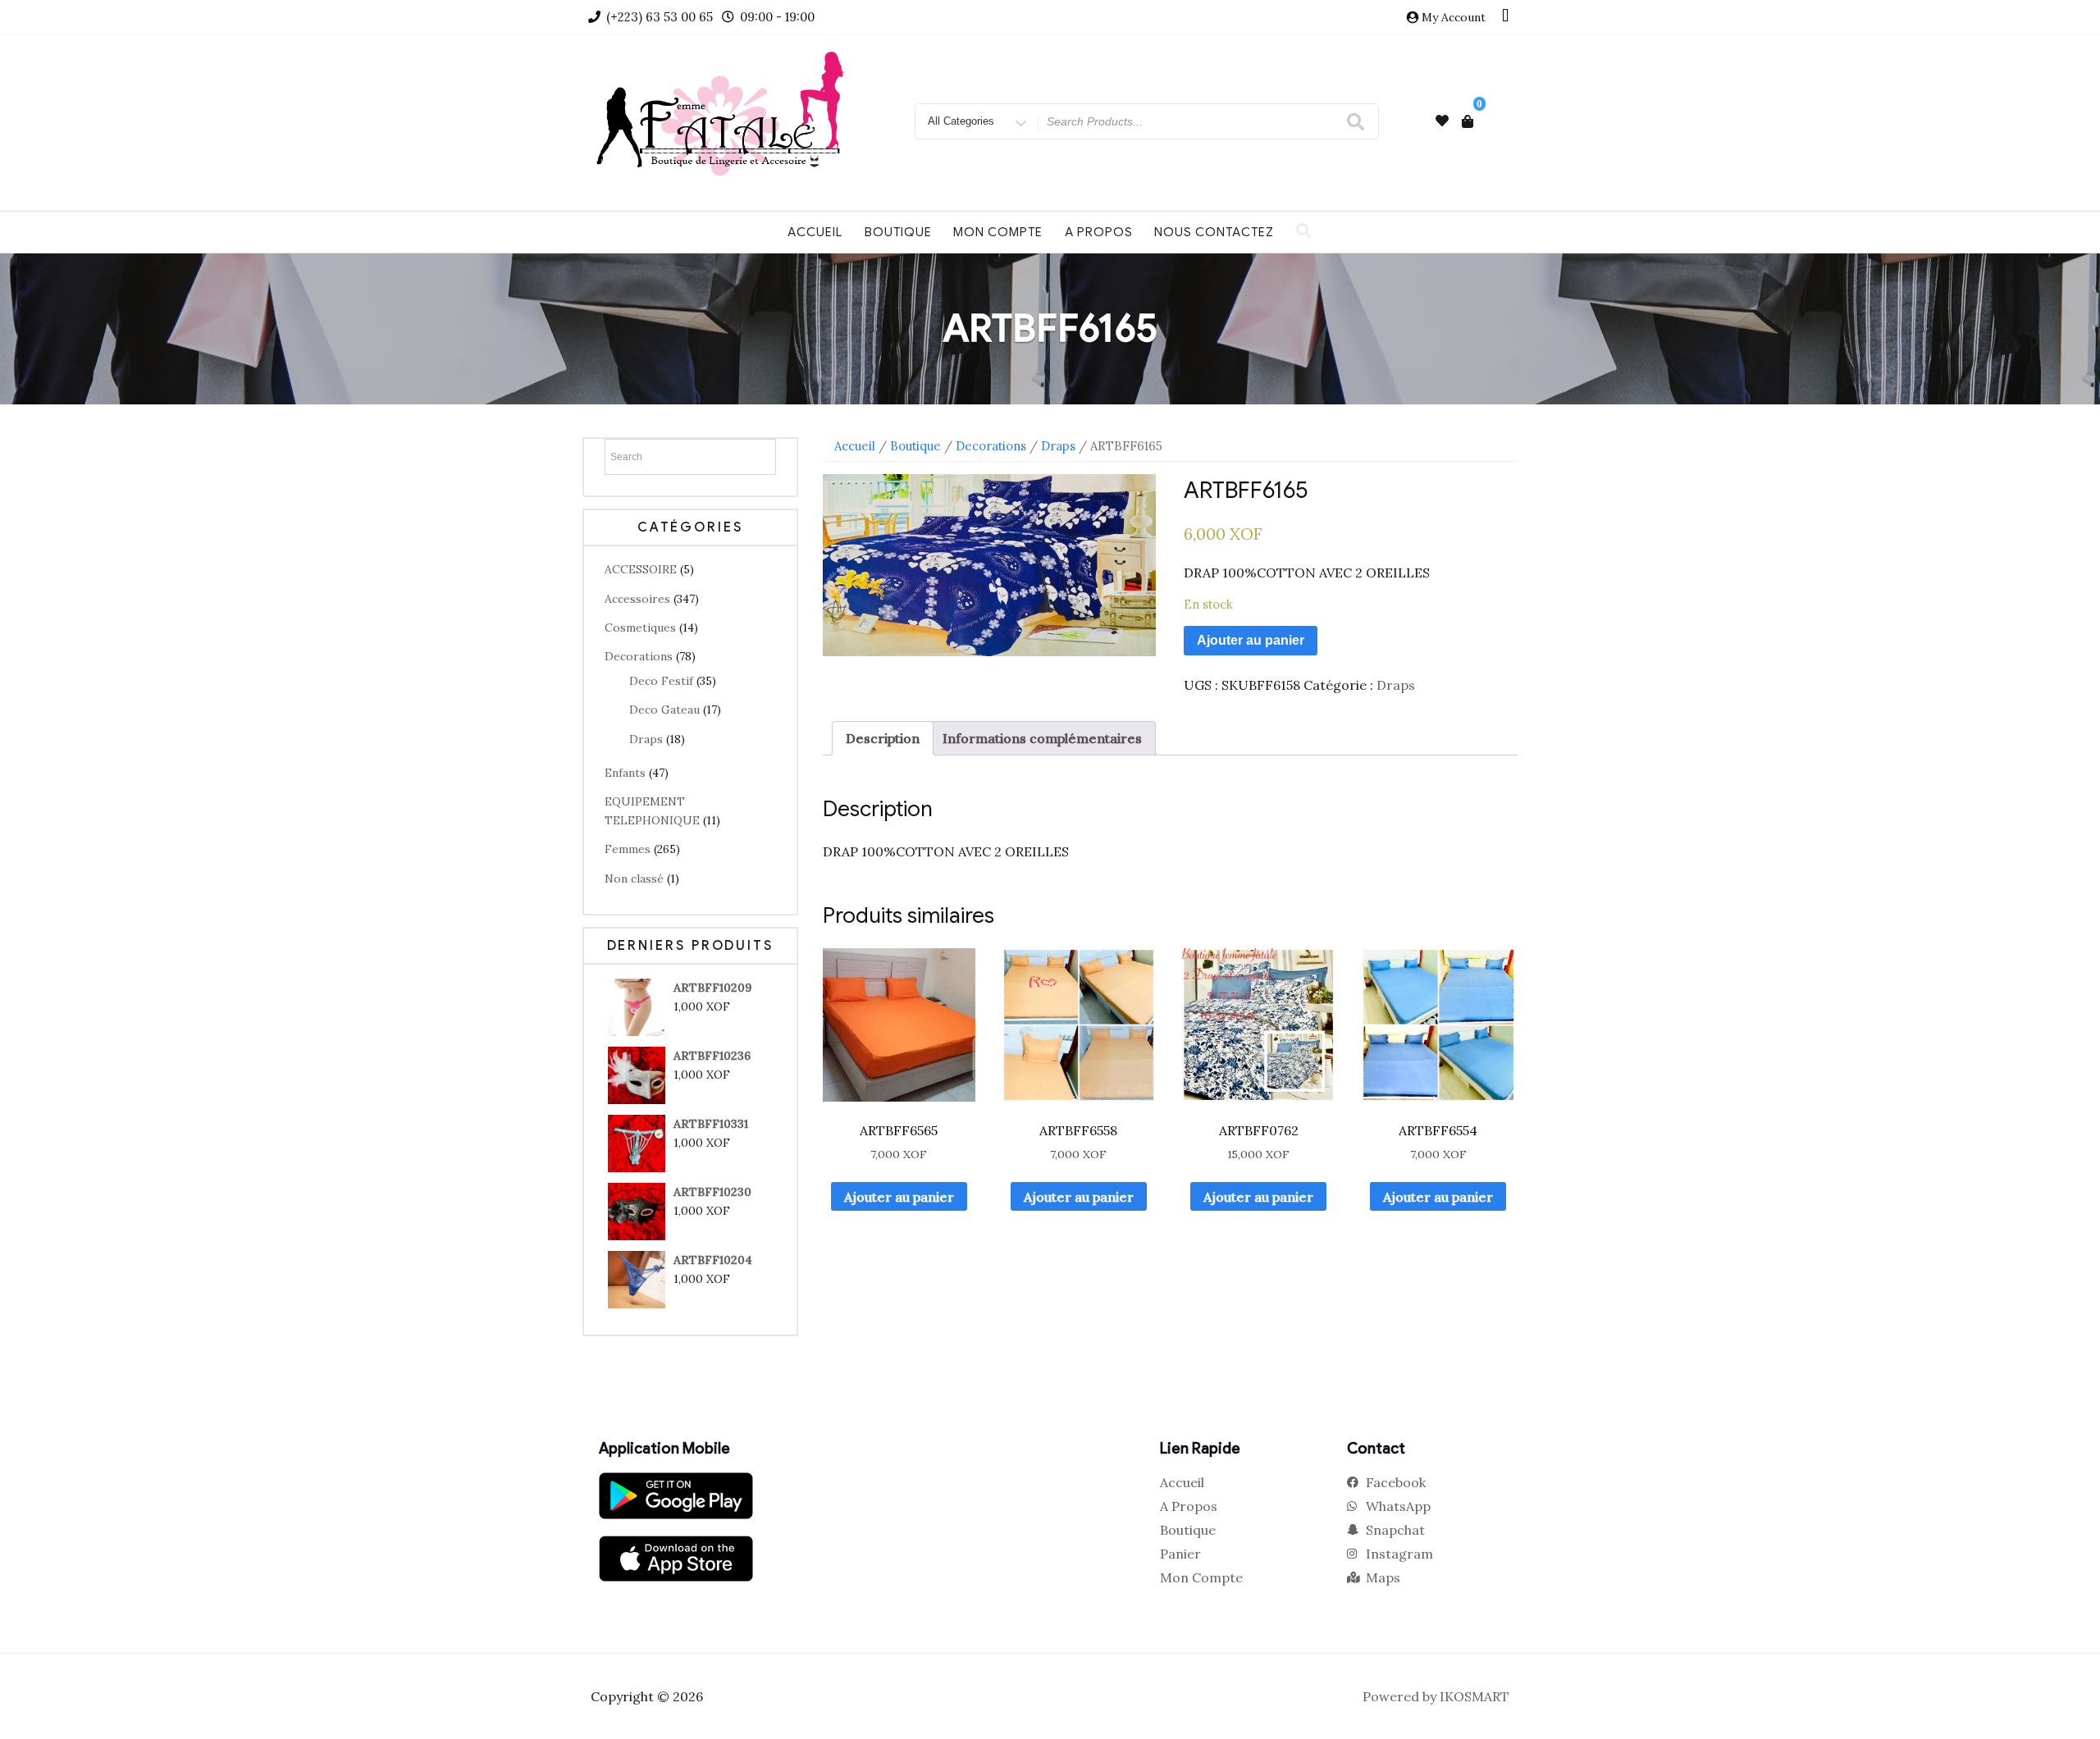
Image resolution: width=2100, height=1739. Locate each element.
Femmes (628, 849)
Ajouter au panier (1251, 640)
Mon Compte (998, 232)
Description (883, 738)
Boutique (898, 232)
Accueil (815, 232)
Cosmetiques (640, 628)
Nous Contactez (1214, 232)
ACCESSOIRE (641, 569)
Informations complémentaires (1042, 738)
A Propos (1099, 232)
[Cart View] (1468, 121)
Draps (646, 739)
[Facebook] (1505, 17)
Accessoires (637, 599)
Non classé (634, 879)
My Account (1454, 17)
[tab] (883, 738)
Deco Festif (661, 681)
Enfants (625, 773)
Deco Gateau (664, 710)
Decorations (639, 656)
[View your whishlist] (1442, 121)
